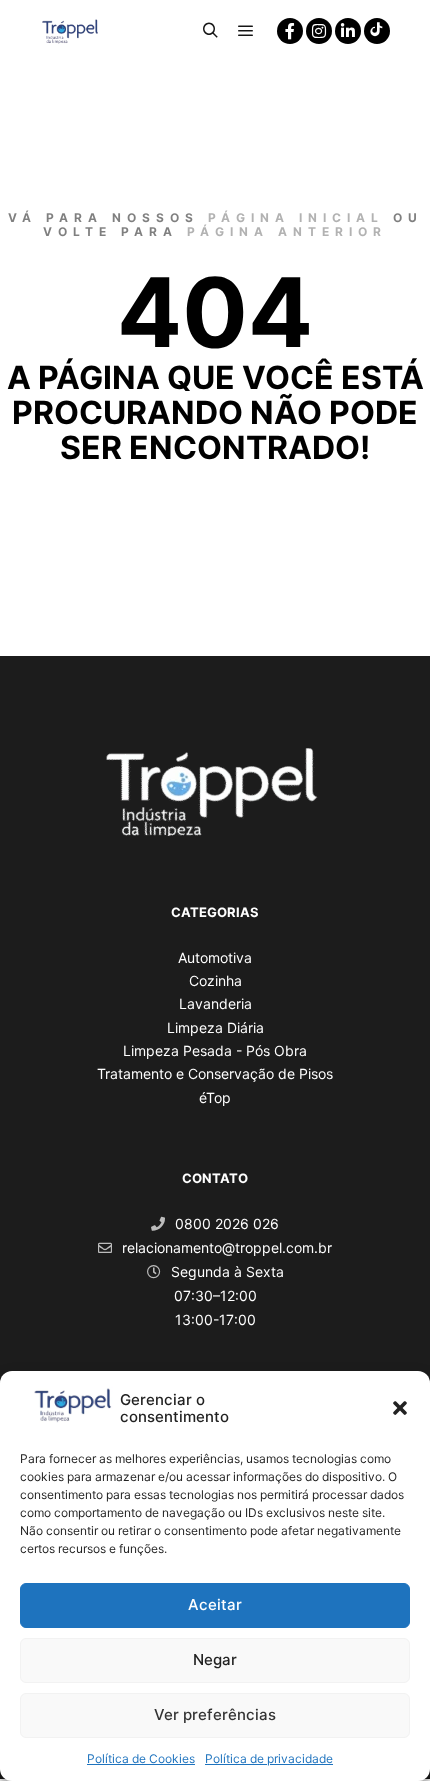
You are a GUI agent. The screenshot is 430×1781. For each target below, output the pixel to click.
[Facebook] (290, 31)
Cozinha (215, 980)
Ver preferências (215, 1714)
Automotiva (215, 957)
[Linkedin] (348, 31)
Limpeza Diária (215, 1027)
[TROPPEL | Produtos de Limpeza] (70, 30)
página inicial (296, 217)
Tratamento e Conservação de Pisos (215, 1073)
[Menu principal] (246, 31)
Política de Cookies (141, 1758)
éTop (215, 1097)
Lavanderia (215, 1003)
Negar (215, 1659)
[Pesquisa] (210, 31)
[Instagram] (319, 31)
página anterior (287, 231)
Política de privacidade (269, 1758)
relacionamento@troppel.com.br (227, 1247)
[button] (400, 1408)
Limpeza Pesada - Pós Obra (215, 1050)
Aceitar (215, 1604)
